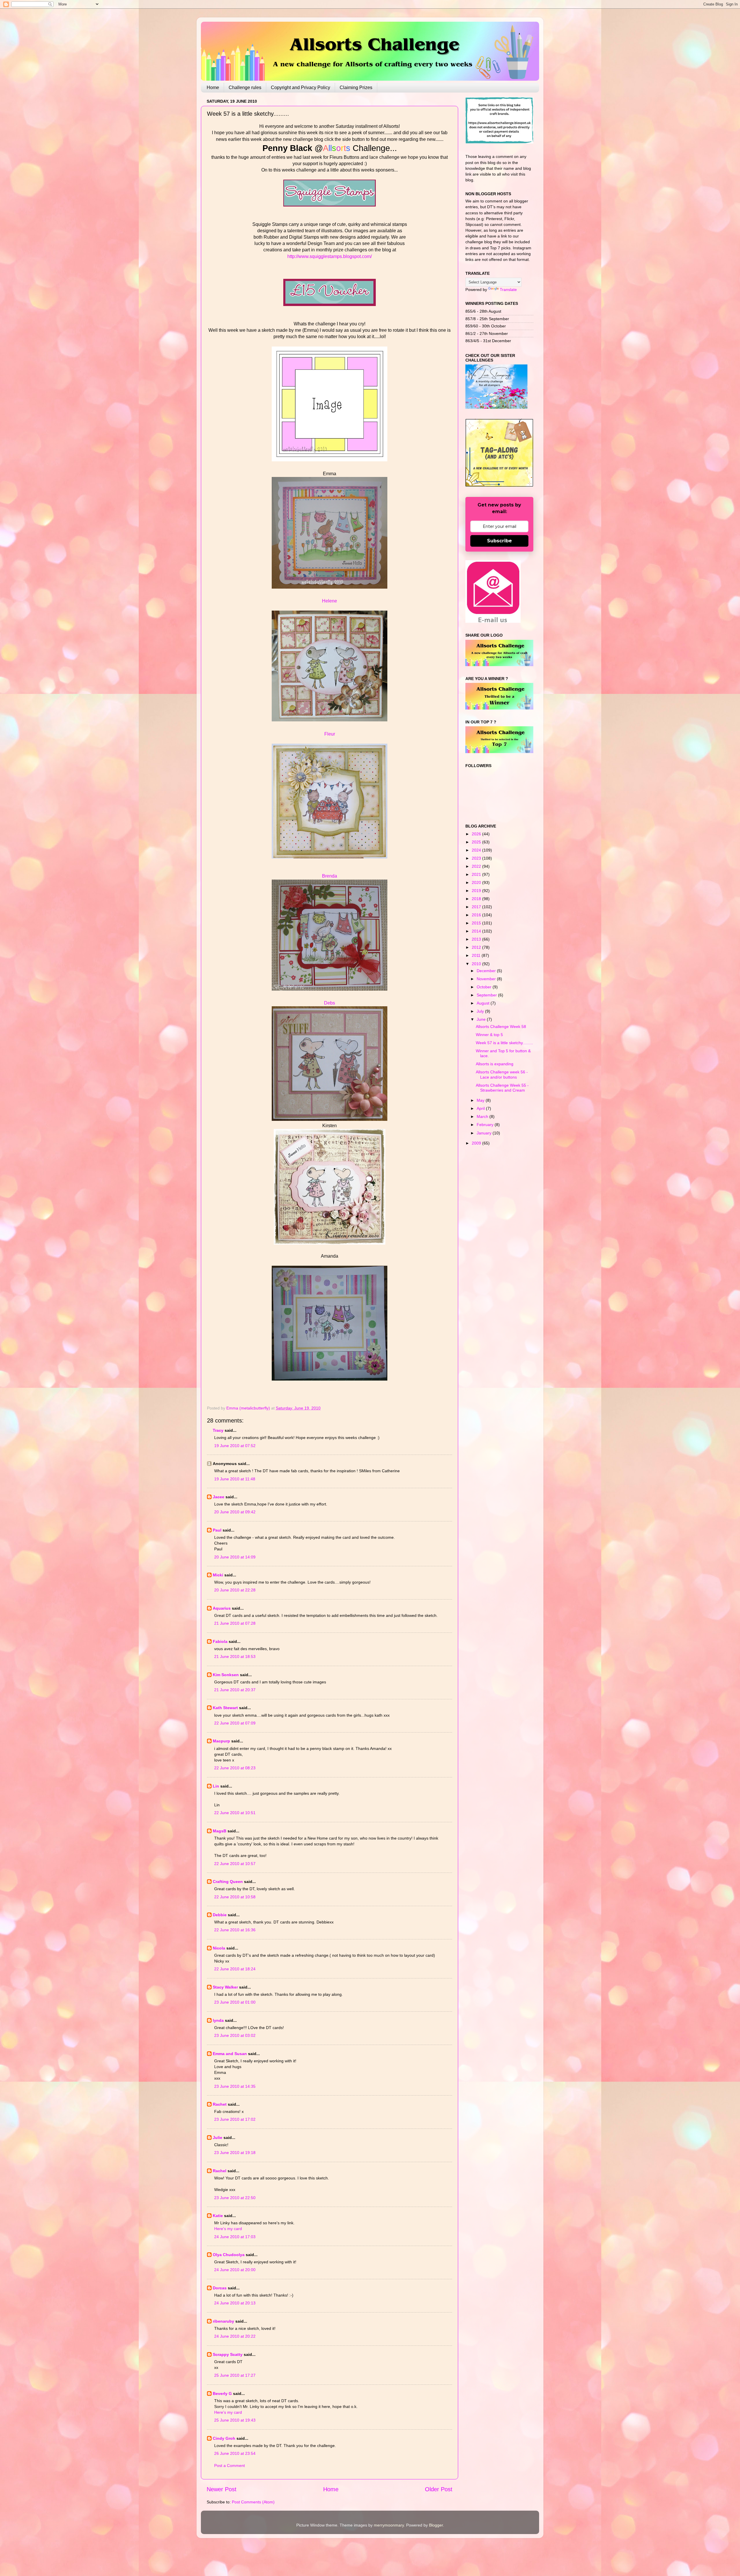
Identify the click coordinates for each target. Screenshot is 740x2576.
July (481, 1011)
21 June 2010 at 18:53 (235, 1656)
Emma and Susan (230, 2054)
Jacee (219, 1497)
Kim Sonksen (226, 1675)
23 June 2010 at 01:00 (235, 2002)
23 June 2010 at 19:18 (235, 2153)
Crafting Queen (228, 1882)
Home (213, 87)
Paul (217, 1530)
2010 (477, 964)
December (487, 971)
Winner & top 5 (489, 1035)
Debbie (220, 1915)
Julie (218, 2138)
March (483, 1116)
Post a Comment (230, 2466)
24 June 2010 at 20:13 (235, 2303)
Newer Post (222, 2489)
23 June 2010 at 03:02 (235, 2035)
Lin (216, 1786)
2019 (477, 891)
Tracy (218, 1430)
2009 (477, 1143)
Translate (508, 290)
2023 (477, 858)
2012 (477, 947)
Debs (330, 1003)
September (487, 995)
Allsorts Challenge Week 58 (501, 1027)
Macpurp (221, 1741)
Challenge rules (245, 87)
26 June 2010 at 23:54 (235, 2453)
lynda (218, 2020)
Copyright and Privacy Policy (300, 87)
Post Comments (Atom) (253, 2502)
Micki (218, 1575)
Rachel (220, 2171)
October (485, 987)
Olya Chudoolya (229, 2255)
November (487, 979)
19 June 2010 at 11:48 (235, 1479)
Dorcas (220, 2288)
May (481, 1100)
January (485, 1133)
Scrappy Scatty (228, 2354)
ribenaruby (223, 2321)
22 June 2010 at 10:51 (235, 1813)
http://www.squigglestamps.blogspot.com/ (330, 256)
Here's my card (228, 2229)
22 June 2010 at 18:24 (235, 1969)
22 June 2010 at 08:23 (235, 1768)
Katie (218, 2216)
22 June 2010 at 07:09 (235, 1723)
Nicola (219, 1948)
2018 (477, 899)
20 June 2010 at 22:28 (235, 1590)
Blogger (436, 2525)
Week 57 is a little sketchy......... (504, 1043)
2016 (477, 915)
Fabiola (220, 1641)
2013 (477, 939)
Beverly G (222, 2393)
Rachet (220, 2104)
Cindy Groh (224, 2438)
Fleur (330, 734)
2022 (477, 866)
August (484, 1003)
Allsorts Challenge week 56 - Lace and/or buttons (502, 1074)
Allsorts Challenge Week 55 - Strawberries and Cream (502, 1088)
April (481, 1108)
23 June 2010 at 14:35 (235, 2086)
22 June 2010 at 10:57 (235, 1864)
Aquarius (222, 1608)
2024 (477, 850)
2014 (477, 931)
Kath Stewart (225, 1708)
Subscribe (499, 541)
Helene (330, 601)
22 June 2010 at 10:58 (235, 1897)
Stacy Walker (225, 1987)
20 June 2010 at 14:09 (235, 1557)
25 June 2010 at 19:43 (235, 2420)
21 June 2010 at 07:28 (235, 1623)
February (486, 1125)
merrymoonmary (389, 2525)
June (482, 1019)
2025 (477, 842)
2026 (477, 834)
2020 (477, 882)
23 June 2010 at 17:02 (235, 2119)
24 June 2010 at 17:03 (235, 2237)
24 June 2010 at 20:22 (235, 2336)
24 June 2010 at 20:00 (235, 2270)
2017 (477, 907)
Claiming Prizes (356, 87)
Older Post (439, 2489)
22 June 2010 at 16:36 (235, 1930)
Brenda (330, 876)
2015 (477, 923)
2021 (477, 874)
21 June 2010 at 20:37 (235, 1690)
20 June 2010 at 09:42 (235, 1512)
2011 (477, 955)
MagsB (220, 1831)
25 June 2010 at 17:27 (235, 2375)
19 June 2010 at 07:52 (235, 1446)
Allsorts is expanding (495, 1064)
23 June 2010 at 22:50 (235, 2198)
